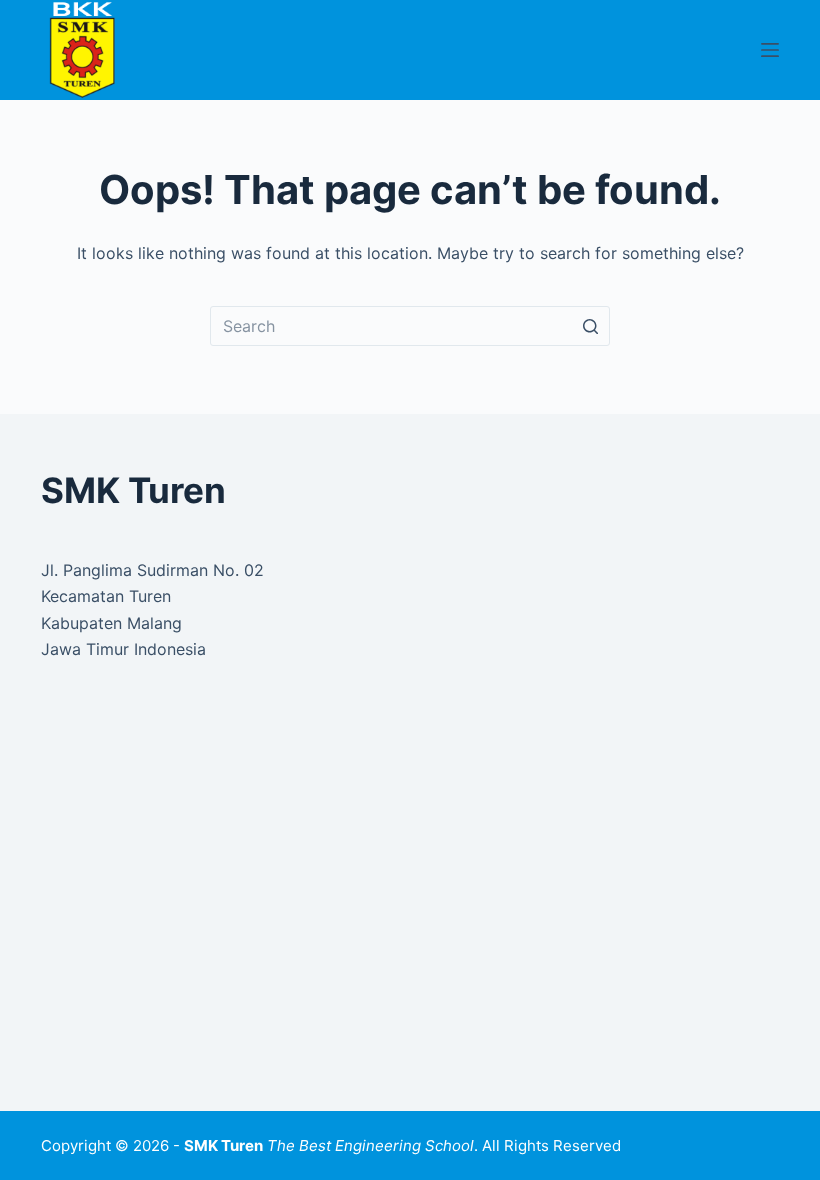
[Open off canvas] (770, 50)
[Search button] (590, 326)
